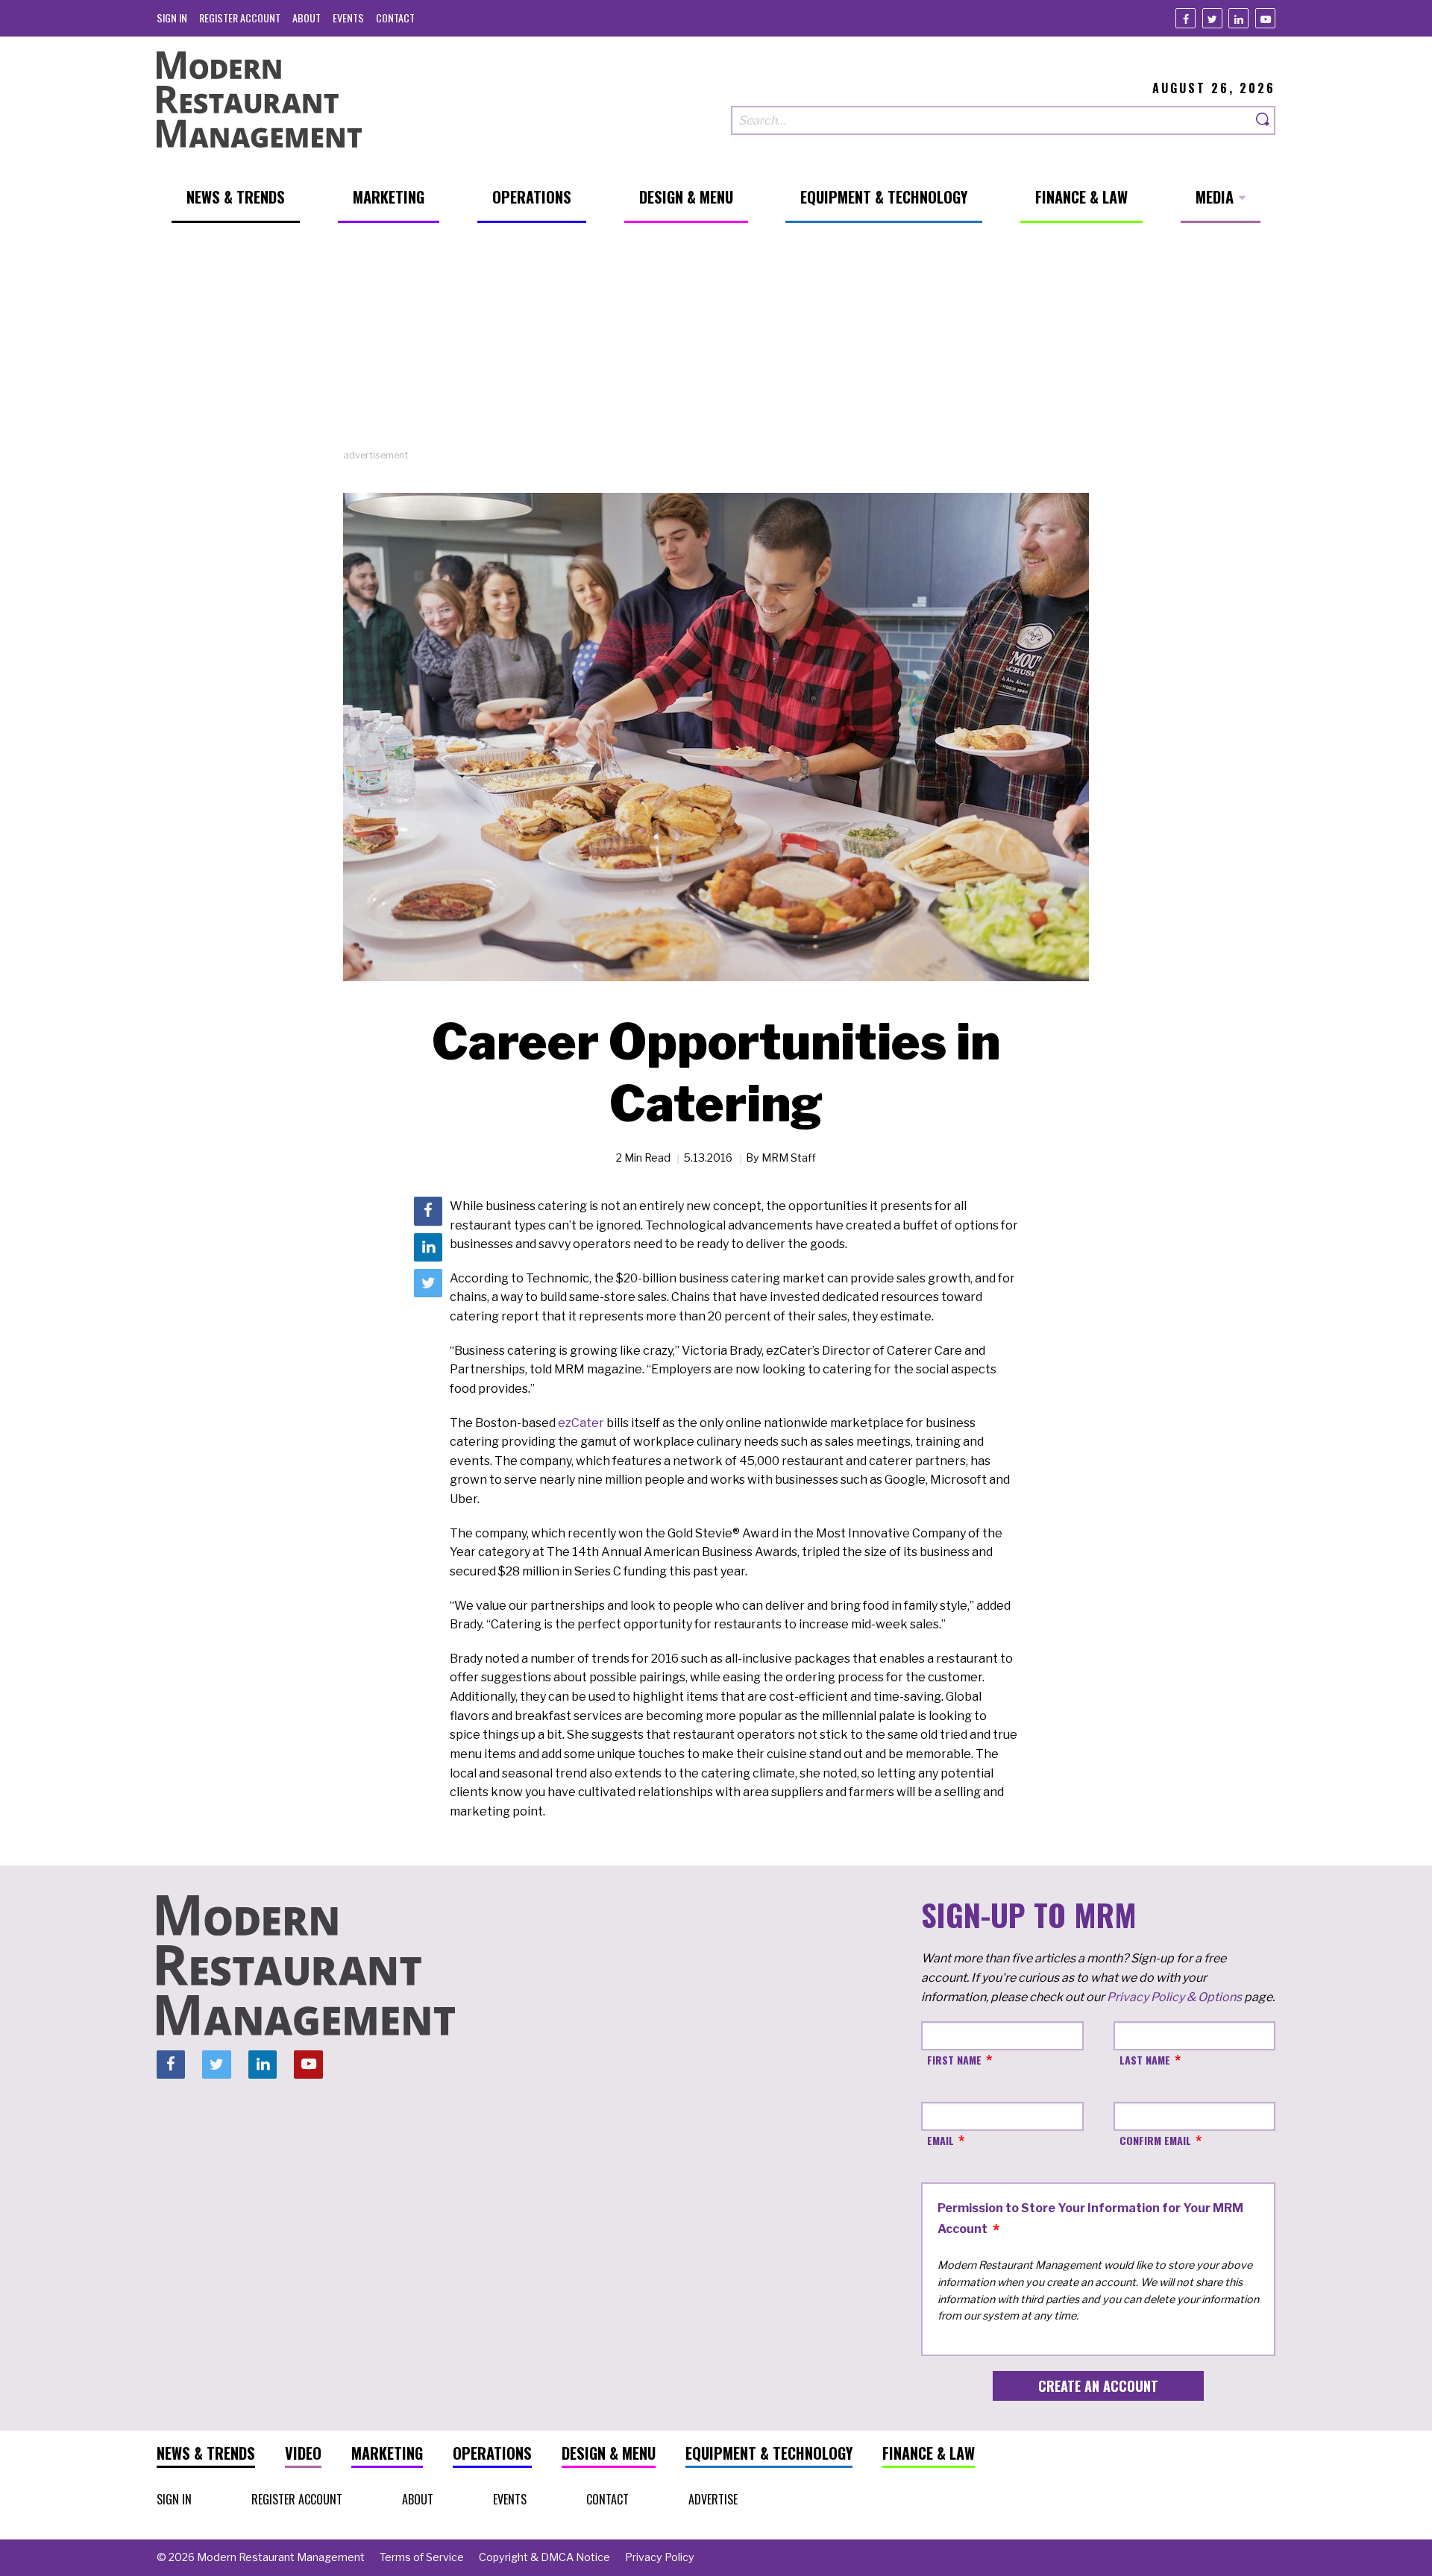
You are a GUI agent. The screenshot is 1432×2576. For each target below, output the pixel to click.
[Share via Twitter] (428, 1283)
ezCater (581, 1423)
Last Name (1145, 2060)
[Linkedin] (1238, 18)
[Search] (1263, 120)
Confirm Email (1155, 2140)
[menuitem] (172, 18)
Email (940, 2140)
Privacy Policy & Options (1174, 1997)
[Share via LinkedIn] (428, 1247)
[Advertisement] (716, 344)
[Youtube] (1265, 18)
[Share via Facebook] (428, 1211)
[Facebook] (1186, 18)
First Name (954, 2060)
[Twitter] (1212, 18)
